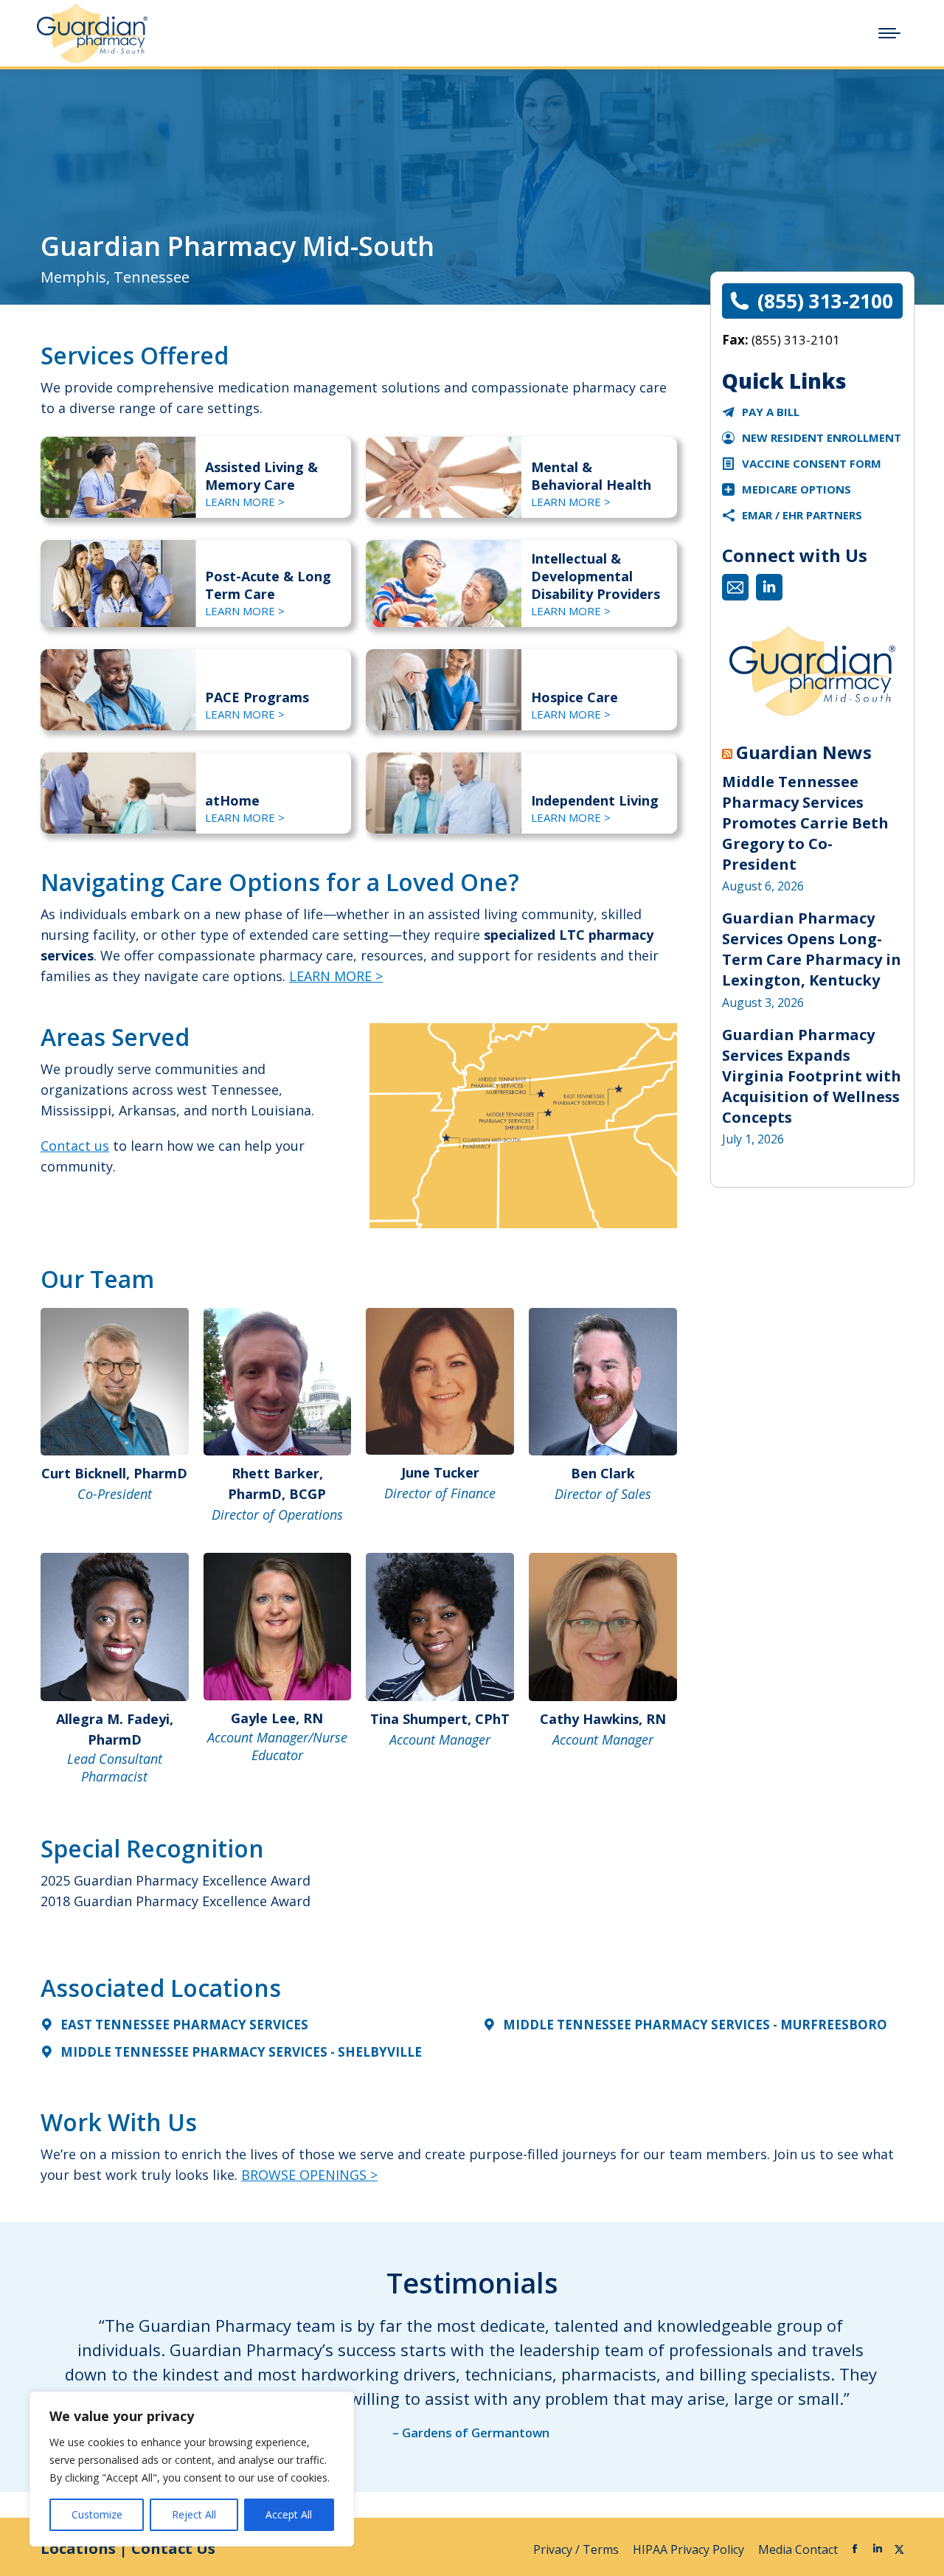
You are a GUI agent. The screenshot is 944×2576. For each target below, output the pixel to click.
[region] (192, 2469)
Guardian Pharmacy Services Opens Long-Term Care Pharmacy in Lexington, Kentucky (812, 949)
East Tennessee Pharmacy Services (184, 2025)
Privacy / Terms (577, 2549)
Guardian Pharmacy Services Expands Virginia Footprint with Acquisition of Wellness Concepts (812, 1076)
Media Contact (798, 2549)
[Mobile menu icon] (889, 33)
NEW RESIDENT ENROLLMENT (822, 437)
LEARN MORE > (245, 502)
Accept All (289, 2514)
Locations (78, 2548)
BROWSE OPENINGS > (309, 2175)
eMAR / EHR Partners (802, 515)
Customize (97, 2514)
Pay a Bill (771, 412)
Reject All (194, 2514)
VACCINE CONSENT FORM (812, 463)
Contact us (75, 1146)
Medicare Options (796, 489)
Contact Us (173, 2548)
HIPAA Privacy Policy (690, 2549)
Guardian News (804, 752)
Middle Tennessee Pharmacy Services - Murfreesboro (695, 2025)
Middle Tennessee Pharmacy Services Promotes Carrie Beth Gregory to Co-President (805, 823)
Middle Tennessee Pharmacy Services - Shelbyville (241, 2052)
